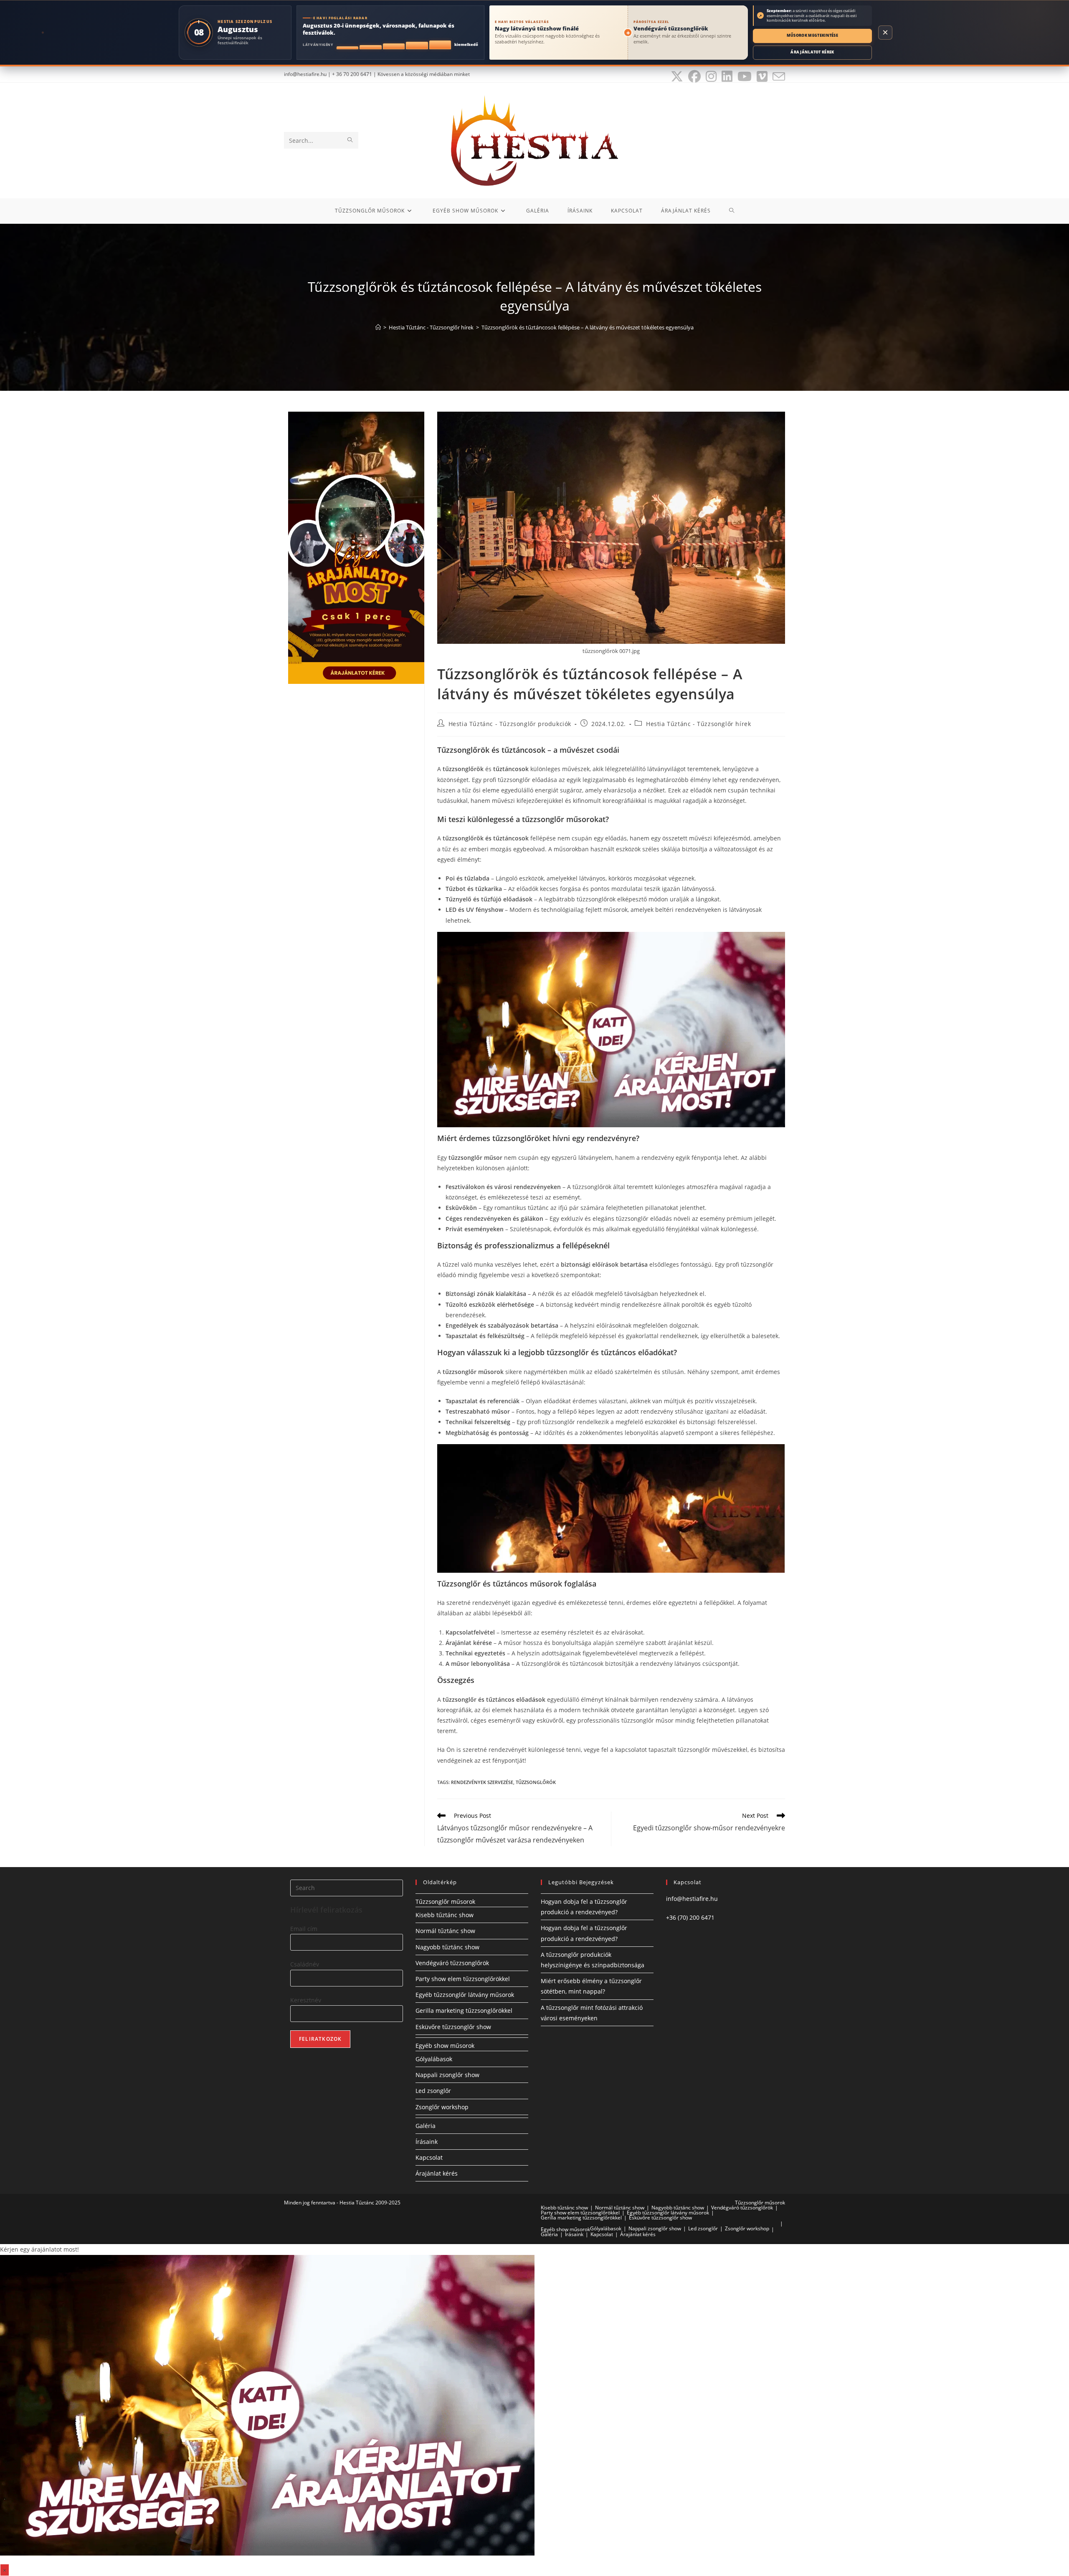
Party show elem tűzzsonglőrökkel (463, 1979)
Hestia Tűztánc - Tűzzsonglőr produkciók (510, 724)
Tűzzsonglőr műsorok (445, 1902)
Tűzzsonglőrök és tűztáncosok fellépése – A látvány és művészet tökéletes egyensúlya (588, 327)
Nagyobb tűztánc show (447, 1947)
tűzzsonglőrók (536, 1782)
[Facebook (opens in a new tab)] (694, 76)
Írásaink (427, 2142)
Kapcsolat (429, 2157)
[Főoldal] (378, 327)
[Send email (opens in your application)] (778, 76)
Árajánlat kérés (437, 2173)
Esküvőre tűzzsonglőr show (453, 2027)
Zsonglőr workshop (442, 2107)
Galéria (426, 2126)
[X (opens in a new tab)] (677, 76)
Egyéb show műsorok (445, 2046)
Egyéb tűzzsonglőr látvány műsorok (465, 1995)
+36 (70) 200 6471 (690, 1917)
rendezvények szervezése (482, 1782)
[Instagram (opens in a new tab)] (711, 76)
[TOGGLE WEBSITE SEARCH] (732, 211)
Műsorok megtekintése (812, 35)
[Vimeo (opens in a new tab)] (762, 76)
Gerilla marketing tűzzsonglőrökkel (464, 2010)
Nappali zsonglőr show (447, 2075)
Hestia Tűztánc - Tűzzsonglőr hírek (698, 724)
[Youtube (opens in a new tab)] (745, 76)
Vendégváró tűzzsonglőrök (452, 1963)
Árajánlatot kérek (812, 52)
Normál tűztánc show (445, 1931)
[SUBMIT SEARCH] (350, 140)
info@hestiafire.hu (692, 1899)
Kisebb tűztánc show (445, 1915)
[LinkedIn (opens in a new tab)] (727, 76)
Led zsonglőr (433, 2091)
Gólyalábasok (434, 2059)
